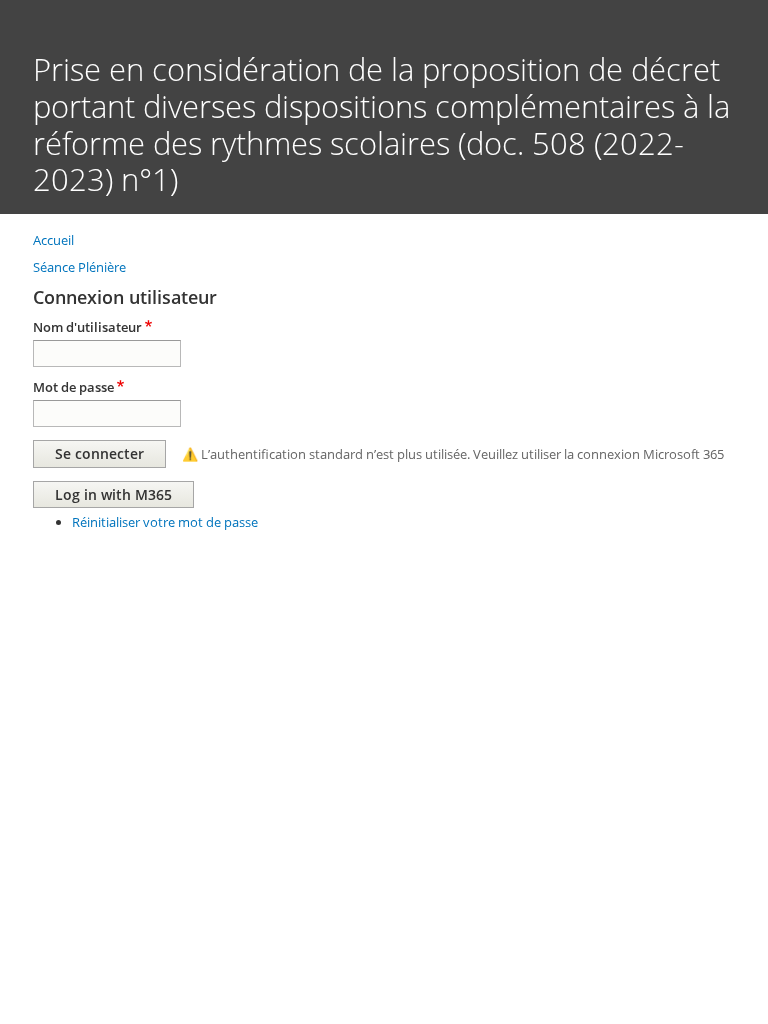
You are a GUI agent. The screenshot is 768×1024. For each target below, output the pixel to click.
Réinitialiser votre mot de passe (165, 522)
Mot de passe (73, 387)
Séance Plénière (79, 267)
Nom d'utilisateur (87, 327)
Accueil (53, 240)
